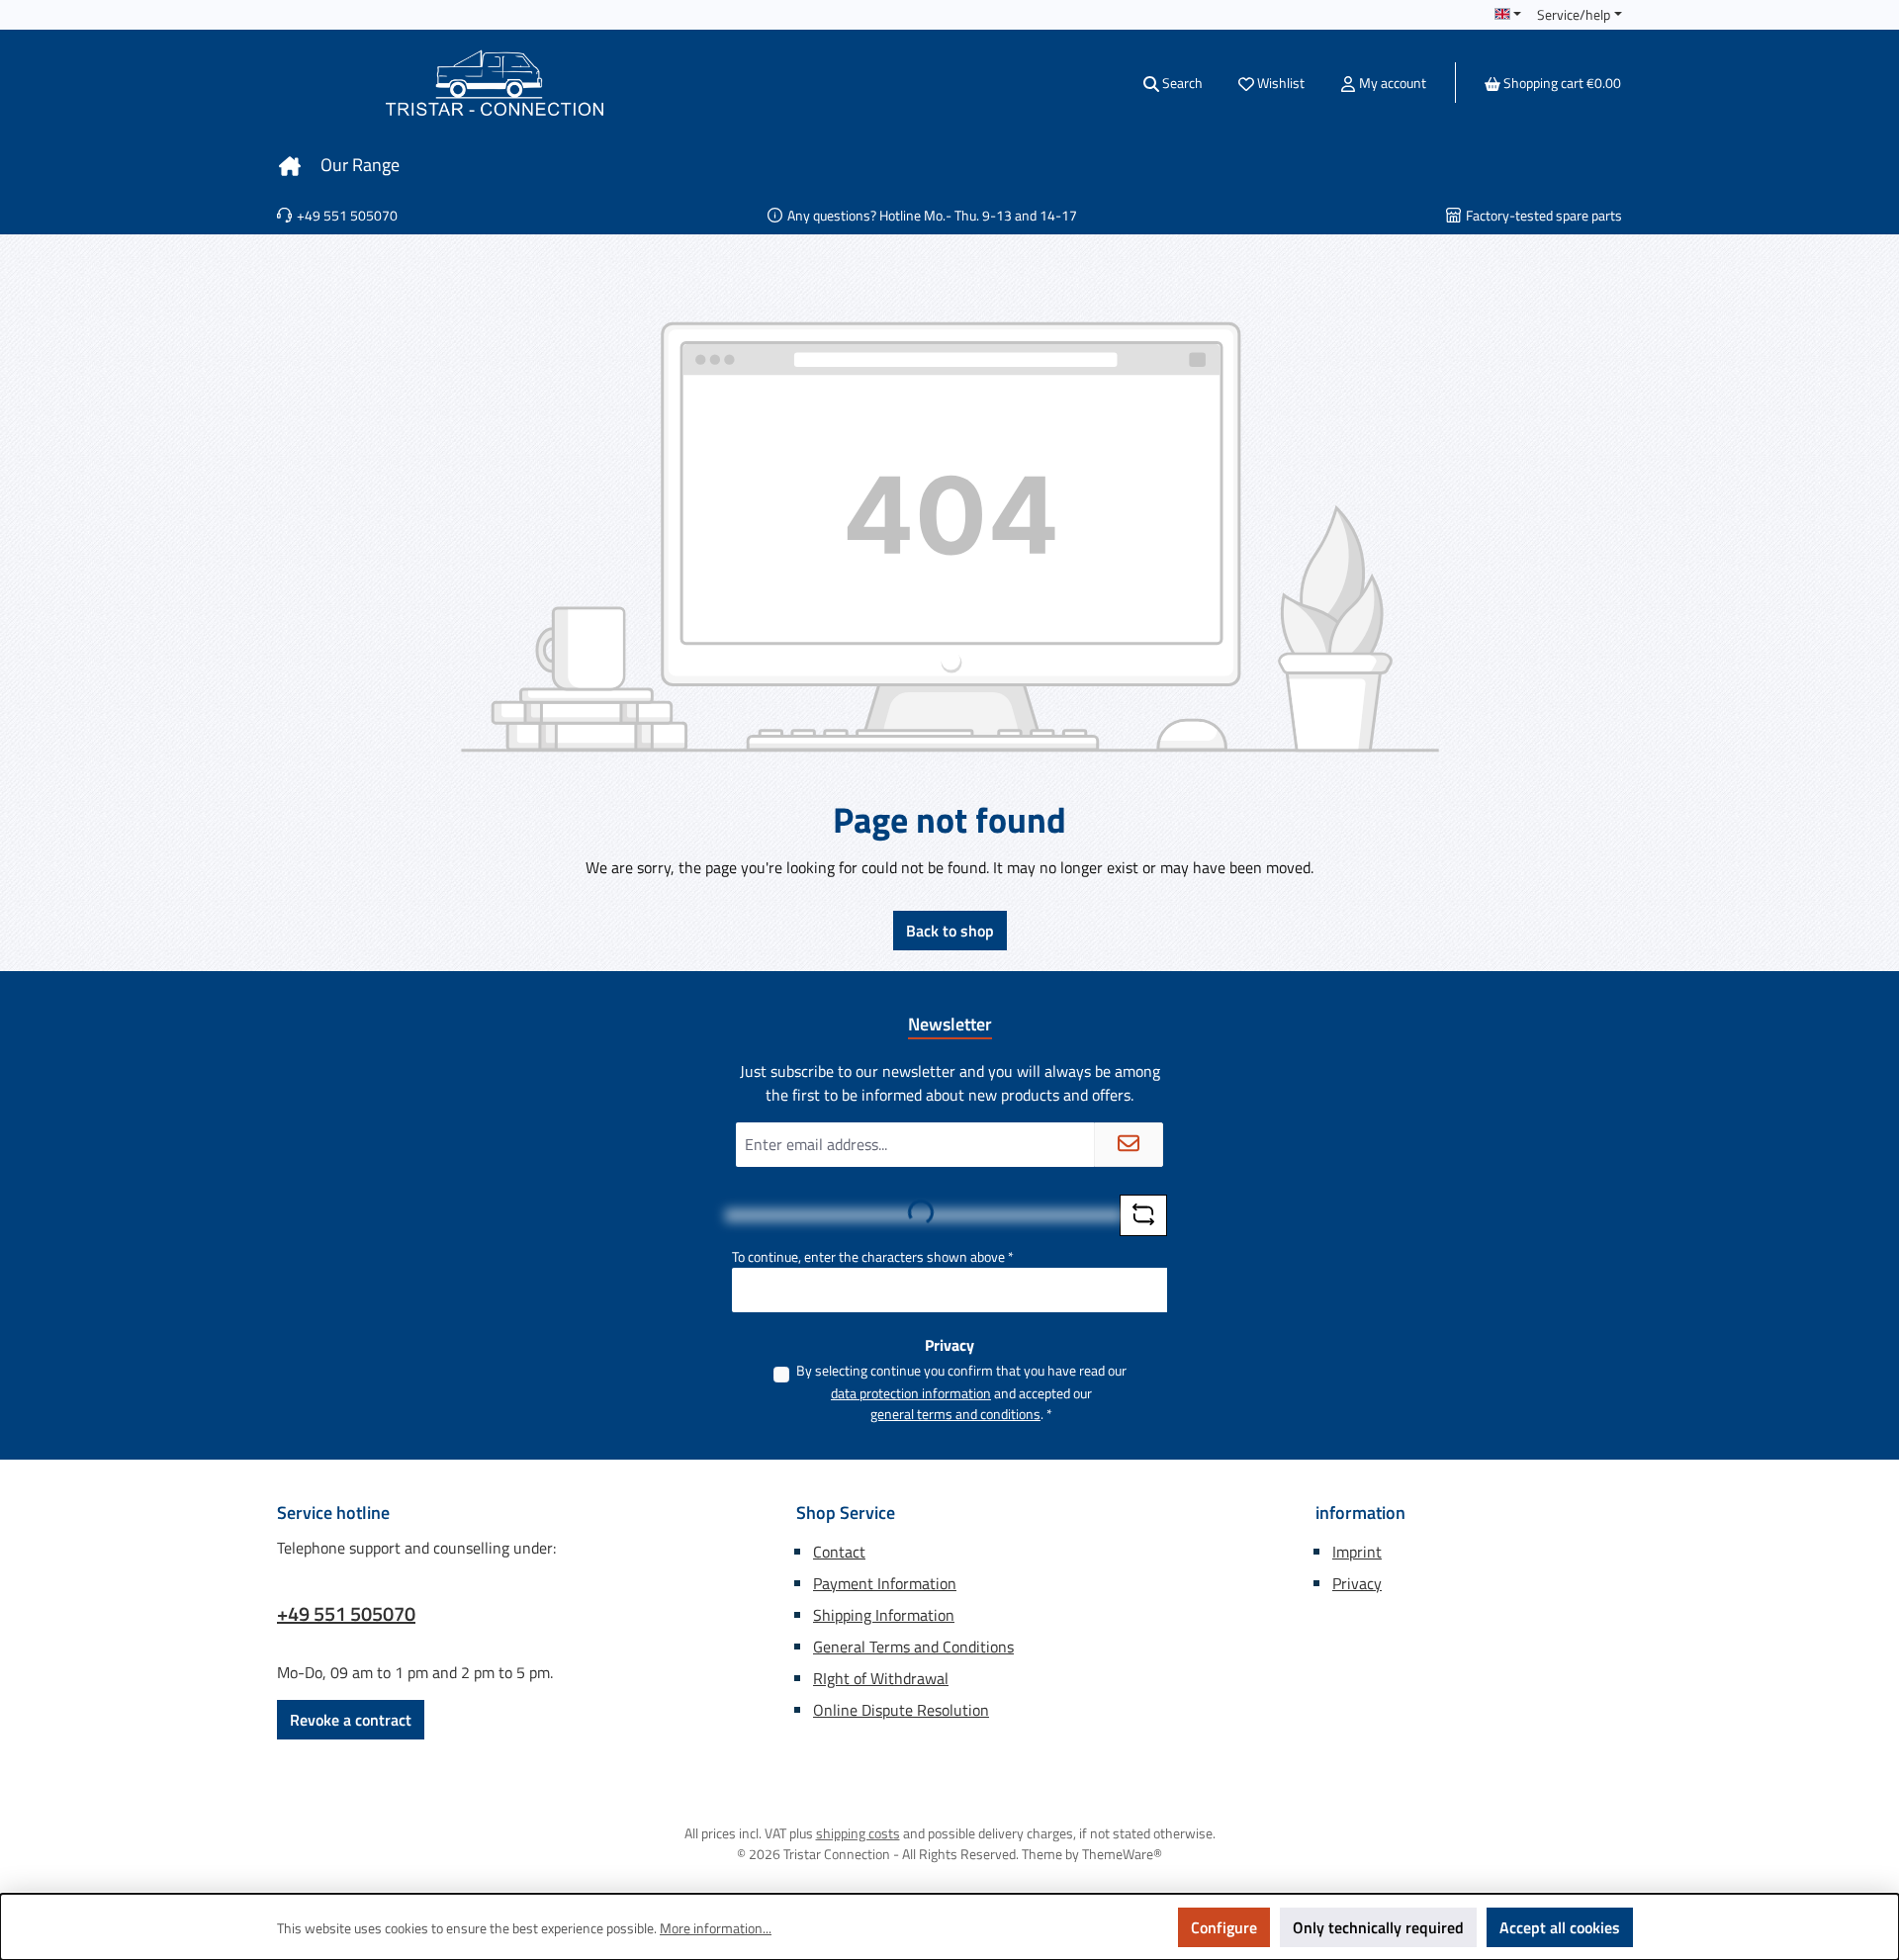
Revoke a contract (351, 1720)
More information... (716, 1928)
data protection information (911, 1393)
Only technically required (1378, 1927)
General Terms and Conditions (913, 1647)
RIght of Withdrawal (881, 1678)
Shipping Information (884, 1615)
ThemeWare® (1122, 1854)
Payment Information (885, 1583)
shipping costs (858, 1833)
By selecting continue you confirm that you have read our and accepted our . (961, 1392)
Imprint (1357, 1552)
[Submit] (1129, 1145)
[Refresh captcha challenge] (1143, 1215)
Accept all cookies (1560, 1927)
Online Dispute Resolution (901, 1710)
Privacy (1357, 1583)
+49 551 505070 (346, 1614)
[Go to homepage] (495, 83)
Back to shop (950, 931)
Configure (1224, 1927)
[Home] (290, 165)
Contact (839, 1552)
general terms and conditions (955, 1414)
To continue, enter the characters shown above (873, 1256)
